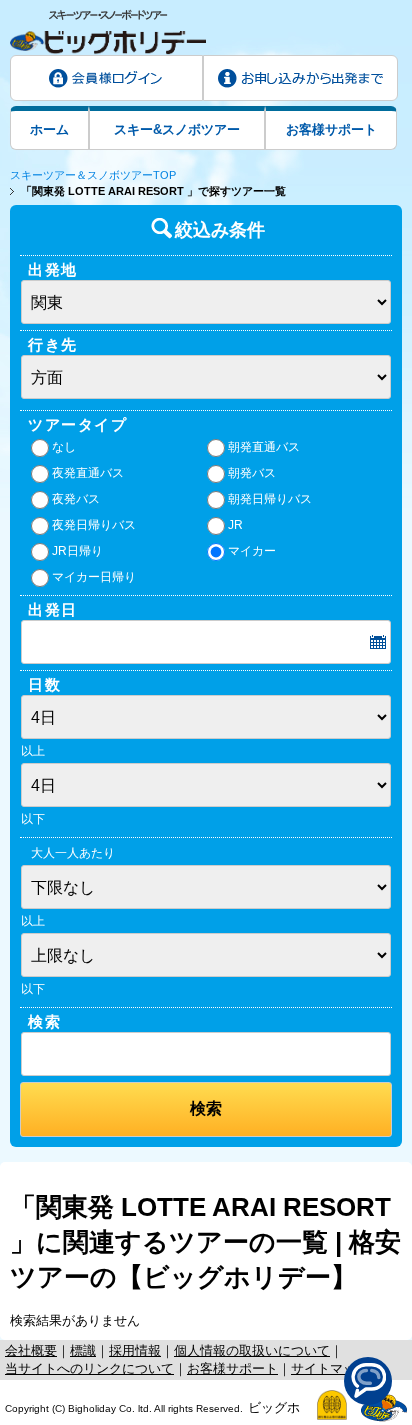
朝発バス (252, 473)
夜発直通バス (88, 473)
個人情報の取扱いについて (252, 1350)
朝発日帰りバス (270, 499)
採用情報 (135, 1350)
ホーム (49, 129)
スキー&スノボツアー (177, 129)
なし (64, 447)
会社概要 (31, 1350)
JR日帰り (77, 551)
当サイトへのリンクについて (89, 1368)
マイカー (252, 551)
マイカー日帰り (94, 577)
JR (235, 525)
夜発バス (76, 499)
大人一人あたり (73, 853)
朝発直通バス (264, 447)
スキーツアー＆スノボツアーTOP (93, 175)
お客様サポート (331, 129)
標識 (83, 1350)
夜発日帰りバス (94, 525)
